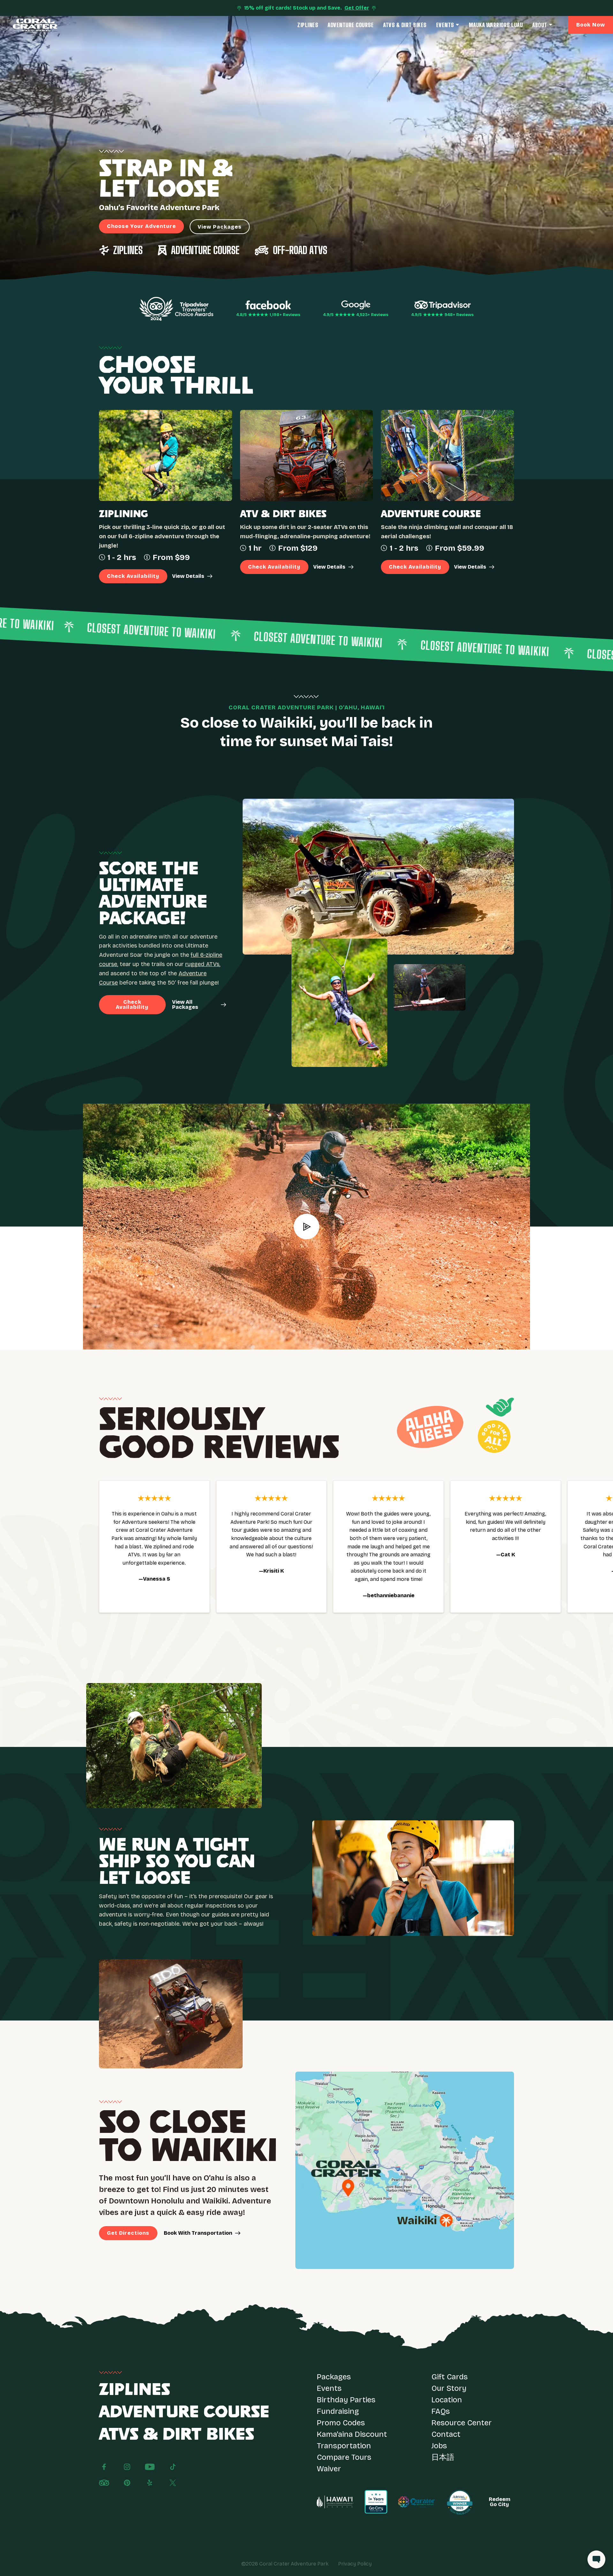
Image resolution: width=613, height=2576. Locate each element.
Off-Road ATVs (300, 250)
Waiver (329, 2469)
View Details (188, 576)
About (540, 25)
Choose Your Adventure (141, 226)
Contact (446, 2434)
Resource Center (462, 2423)
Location (447, 2400)
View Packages (220, 227)
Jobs (439, 2446)
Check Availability (133, 576)
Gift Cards (450, 2377)
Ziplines (308, 25)
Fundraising (338, 2411)
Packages (334, 2377)
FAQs (441, 2411)
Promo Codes (341, 2423)
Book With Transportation (198, 2233)
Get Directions (128, 2233)
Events (445, 25)
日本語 (443, 2457)
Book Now (591, 25)
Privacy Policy (355, 2564)
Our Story (449, 2388)
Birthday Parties (346, 2400)
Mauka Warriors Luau (496, 25)
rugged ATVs (202, 964)
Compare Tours (344, 2457)
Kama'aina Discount (352, 2434)
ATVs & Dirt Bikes (405, 25)
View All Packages (185, 1005)
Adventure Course (351, 25)
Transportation (344, 2446)
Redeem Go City (499, 2502)
